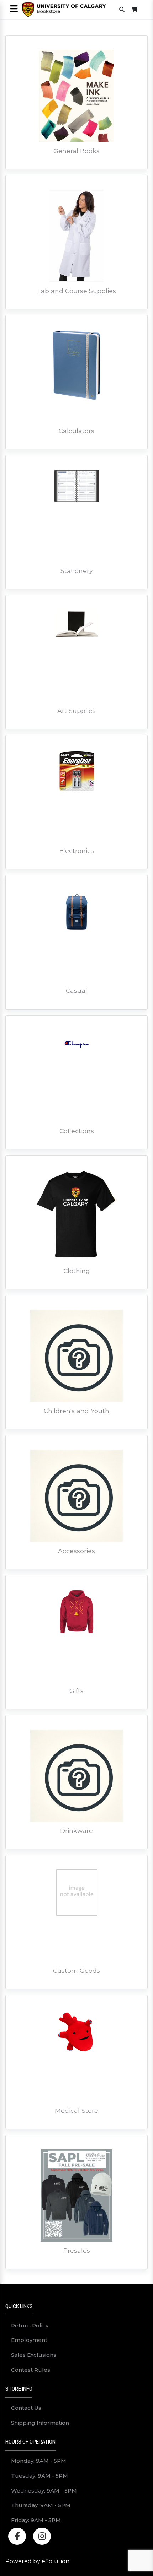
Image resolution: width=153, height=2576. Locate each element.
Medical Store (76, 2110)
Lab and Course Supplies (77, 291)
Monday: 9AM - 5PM (39, 2461)
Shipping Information (40, 2423)
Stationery (77, 571)
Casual (76, 991)
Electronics (77, 851)
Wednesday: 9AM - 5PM (44, 2491)
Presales (77, 2250)
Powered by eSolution (37, 2561)
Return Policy (30, 2325)
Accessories (76, 1551)
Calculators (76, 431)
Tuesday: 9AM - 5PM (39, 2476)
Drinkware (76, 1831)
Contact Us (26, 2408)
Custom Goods (76, 1971)
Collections (77, 1131)
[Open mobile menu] (14, 9)
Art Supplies (76, 711)
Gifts (76, 1691)
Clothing (77, 1271)
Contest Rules (31, 2370)
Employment (29, 2340)
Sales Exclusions (34, 2355)
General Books (76, 151)
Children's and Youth (76, 1411)
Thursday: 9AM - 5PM (41, 2505)
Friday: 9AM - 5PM (36, 2520)
